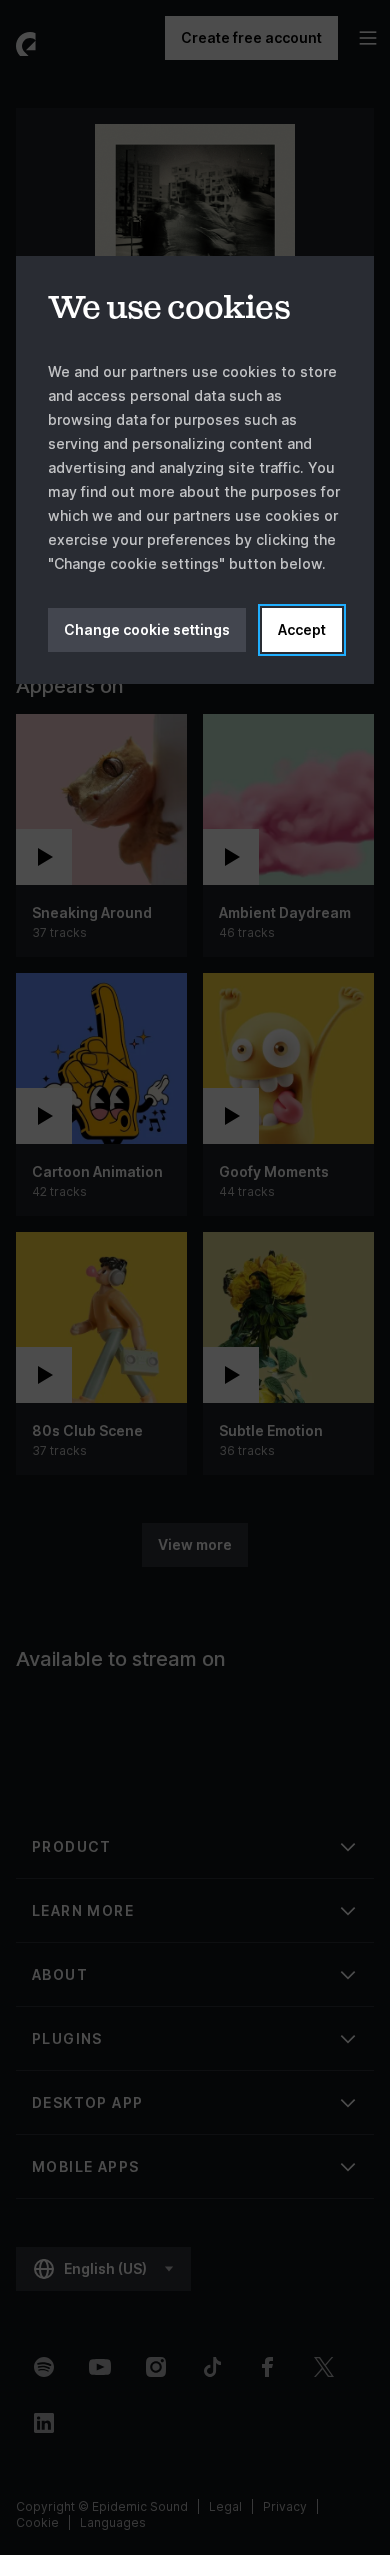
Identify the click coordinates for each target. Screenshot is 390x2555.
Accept (302, 629)
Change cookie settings (147, 629)
